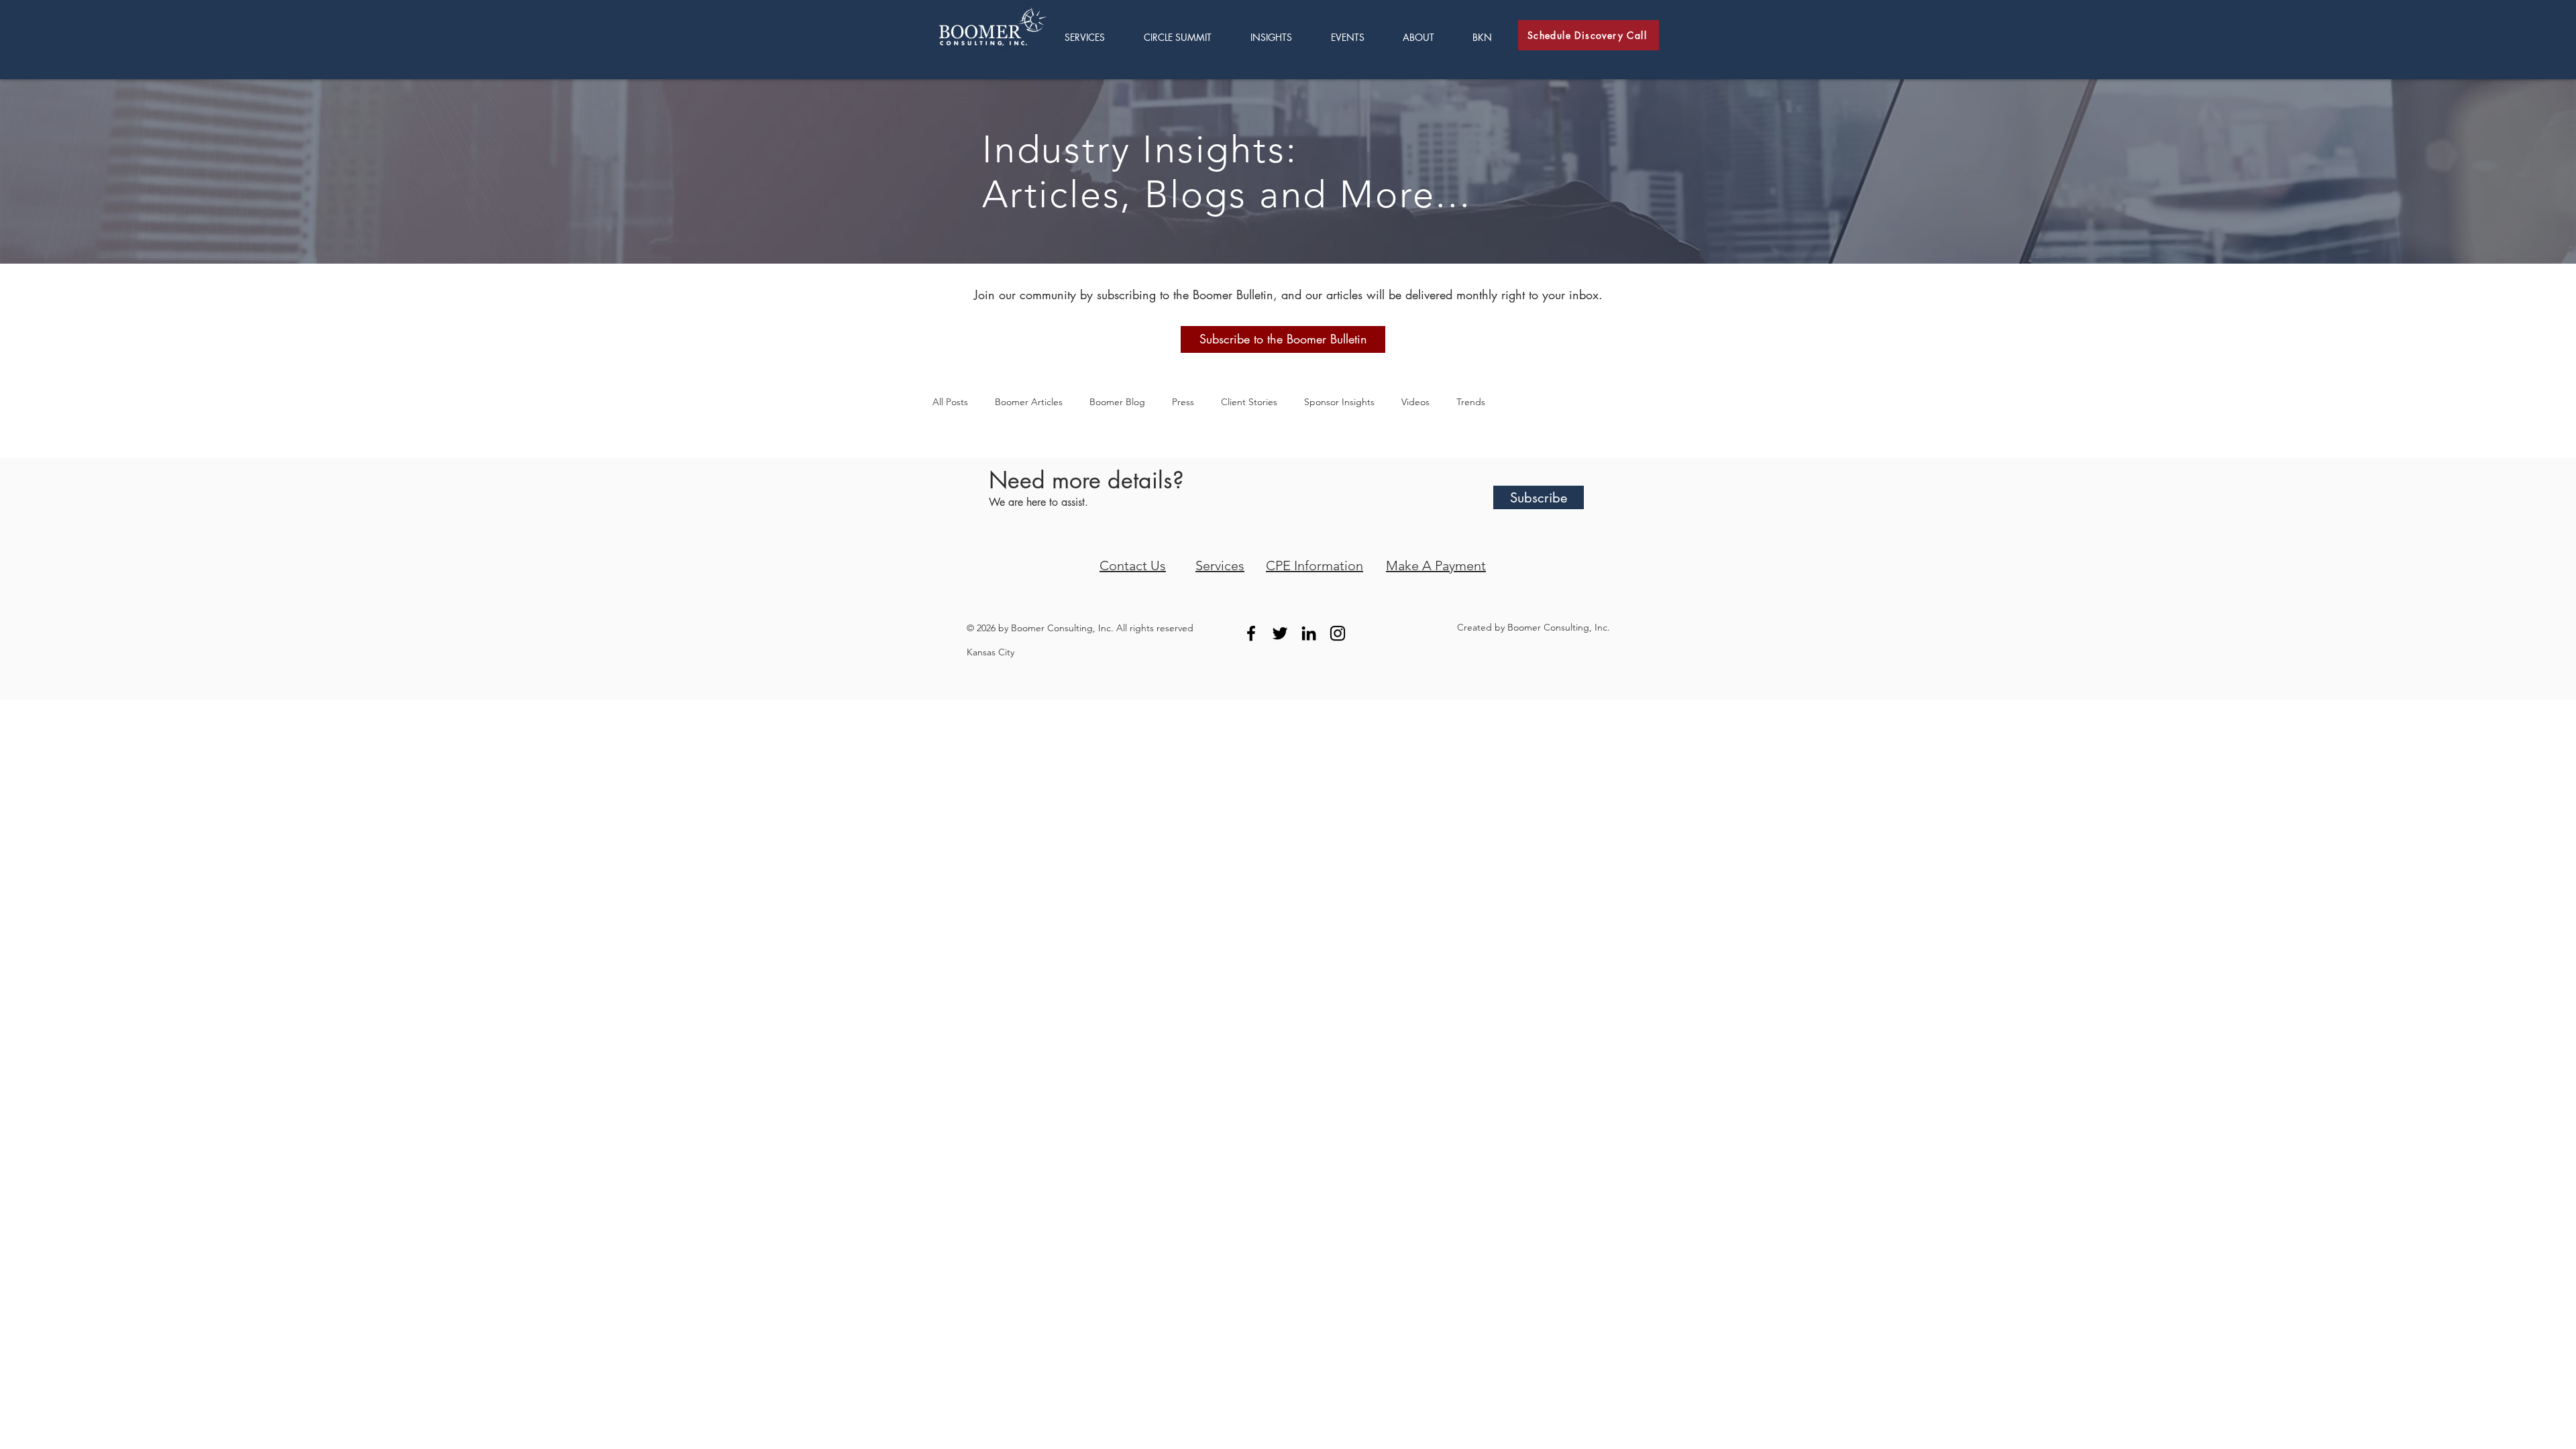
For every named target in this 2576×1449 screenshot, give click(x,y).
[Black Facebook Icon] (1251, 633)
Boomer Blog (1117, 402)
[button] (1281, 37)
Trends (1471, 402)
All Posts (950, 402)
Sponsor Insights (1339, 402)
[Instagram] (1338, 633)
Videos (1415, 402)
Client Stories (1249, 402)
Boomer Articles (1029, 402)
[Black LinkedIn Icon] (1309, 633)
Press (1183, 402)
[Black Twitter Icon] (1280, 633)
